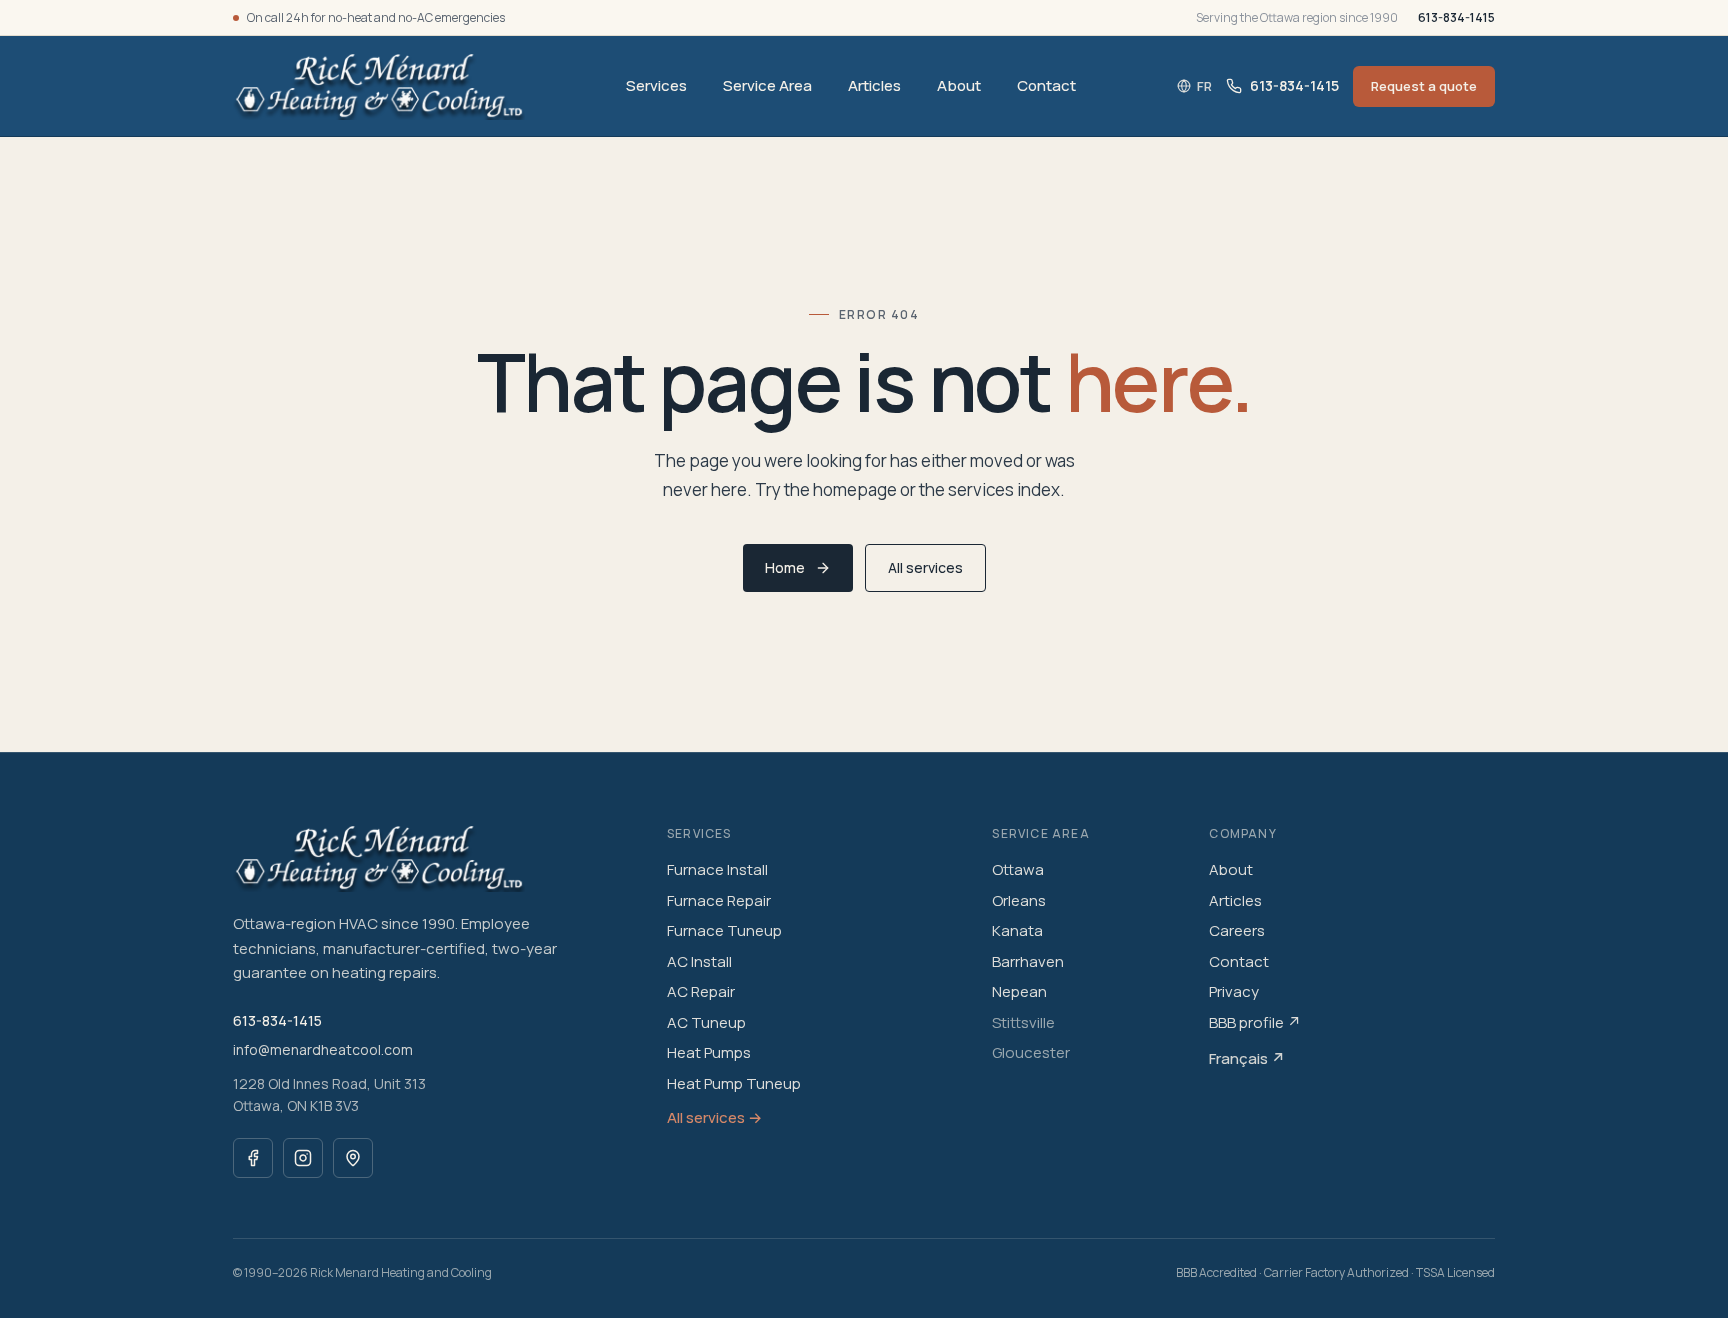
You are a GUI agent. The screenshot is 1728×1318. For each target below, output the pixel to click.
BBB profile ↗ (1255, 1022)
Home (785, 567)
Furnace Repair (719, 900)
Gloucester (1031, 1052)
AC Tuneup (706, 1022)
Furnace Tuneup (724, 930)
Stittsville (1023, 1022)
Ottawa (1018, 869)
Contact (1046, 85)
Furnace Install (717, 869)
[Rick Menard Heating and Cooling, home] (378, 86)
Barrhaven (1028, 961)
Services (656, 85)
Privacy (1234, 991)
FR (1204, 86)
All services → (714, 1117)
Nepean (1019, 991)
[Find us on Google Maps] (353, 1158)
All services (925, 567)
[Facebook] (253, 1158)
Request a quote (1424, 86)
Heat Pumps (709, 1052)
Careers (1237, 930)
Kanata (1017, 930)
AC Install (699, 961)
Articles (874, 85)
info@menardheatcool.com (323, 1049)
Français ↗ (1247, 1058)
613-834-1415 (1456, 17)
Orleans (1019, 900)
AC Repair (701, 991)
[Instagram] (303, 1158)
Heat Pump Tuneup (734, 1083)
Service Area (767, 85)
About (959, 85)
